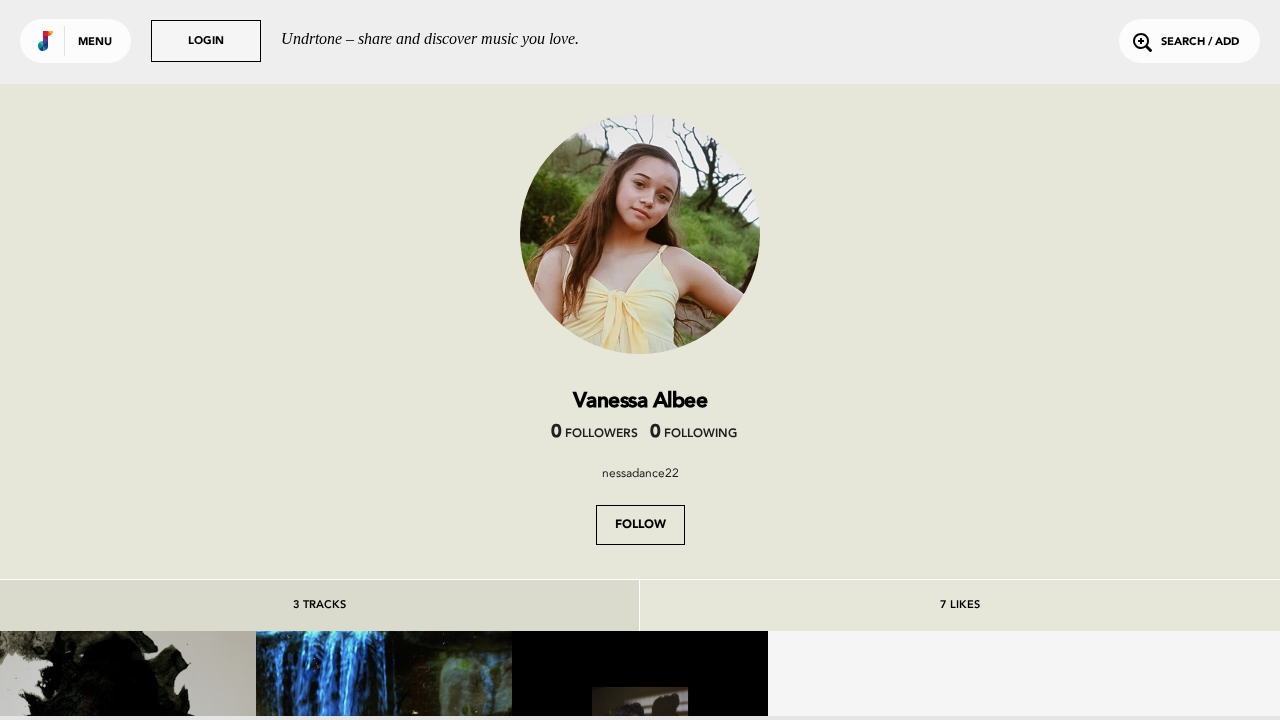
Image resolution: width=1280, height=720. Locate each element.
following (693, 434)
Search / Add (1200, 42)
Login (206, 41)
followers (594, 434)
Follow (640, 525)
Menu (95, 42)
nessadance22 (640, 473)
